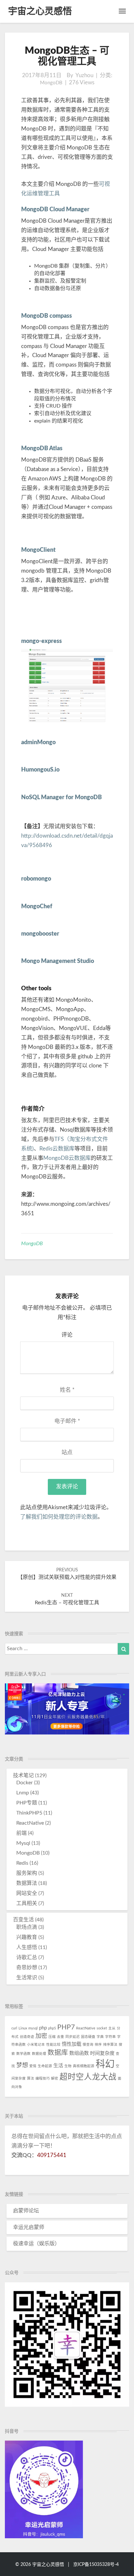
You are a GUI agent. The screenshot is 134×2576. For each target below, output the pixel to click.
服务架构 (27, 1873)
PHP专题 (27, 1803)
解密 (55, 2078)
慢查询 (88, 2045)
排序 (98, 2045)
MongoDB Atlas (42, 449)
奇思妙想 (27, 1968)
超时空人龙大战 (88, 2077)
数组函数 (79, 2053)
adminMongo (38, 743)
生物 (68, 2066)
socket (102, 2028)
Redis (22, 1863)
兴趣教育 (27, 1937)
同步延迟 (73, 2037)
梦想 (22, 2065)
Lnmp (23, 1793)
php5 (52, 2028)
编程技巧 (43, 2078)
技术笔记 (23, 1775)
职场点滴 (27, 1927)
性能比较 (53, 2045)
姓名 (67, 1390)
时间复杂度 (102, 2053)
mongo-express (41, 641)
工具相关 (27, 1903)
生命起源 (45, 2066)
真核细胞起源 (84, 2066)
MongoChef (37, 907)
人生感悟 (27, 1947)
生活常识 (27, 1978)
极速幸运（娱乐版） (36, 2244)
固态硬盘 (88, 2037)
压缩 (52, 2037)
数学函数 (23, 2054)
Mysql (23, 1843)
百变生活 (23, 1920)
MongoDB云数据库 (67, 1158)
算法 (31, 2078)
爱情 (33, 2066)
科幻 (105, 2064)
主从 (112, 2028)
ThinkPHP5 (29, 1813)
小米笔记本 (36, 2045)
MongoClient (38, 550)
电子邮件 (67, 1421)
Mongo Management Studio (58, 961)
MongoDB (51, 83)
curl (14, 2028)
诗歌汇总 (27, 1957)
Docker (25, 1783)
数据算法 (27, 1883)
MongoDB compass (47, 316)
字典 (100, 2037)
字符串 (110, 2037)
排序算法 (110, 2045)
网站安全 (27, 1893)
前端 (21, 1833)
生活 (58, 2066)
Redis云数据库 (57, 1149)
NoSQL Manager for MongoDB (61, 798)
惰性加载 (72, 2044)
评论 (67, 1335)
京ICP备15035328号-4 (96, 2565)
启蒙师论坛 (26, 2211)
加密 (41, 2036)
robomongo (36, 879)
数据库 (58, 2053)
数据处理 (39, 2054)
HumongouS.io (40, 770)
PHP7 (66, 2027)
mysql (33, 2028)
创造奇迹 (27, 2037)
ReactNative (30, 1823)
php (43, 2028)
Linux (23, 2028)
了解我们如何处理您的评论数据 (59, 1517)
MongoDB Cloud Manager (55, 210)
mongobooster (40, 934)
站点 (67, 1452)
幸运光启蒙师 (29, 2227)
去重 (60, 2037)
